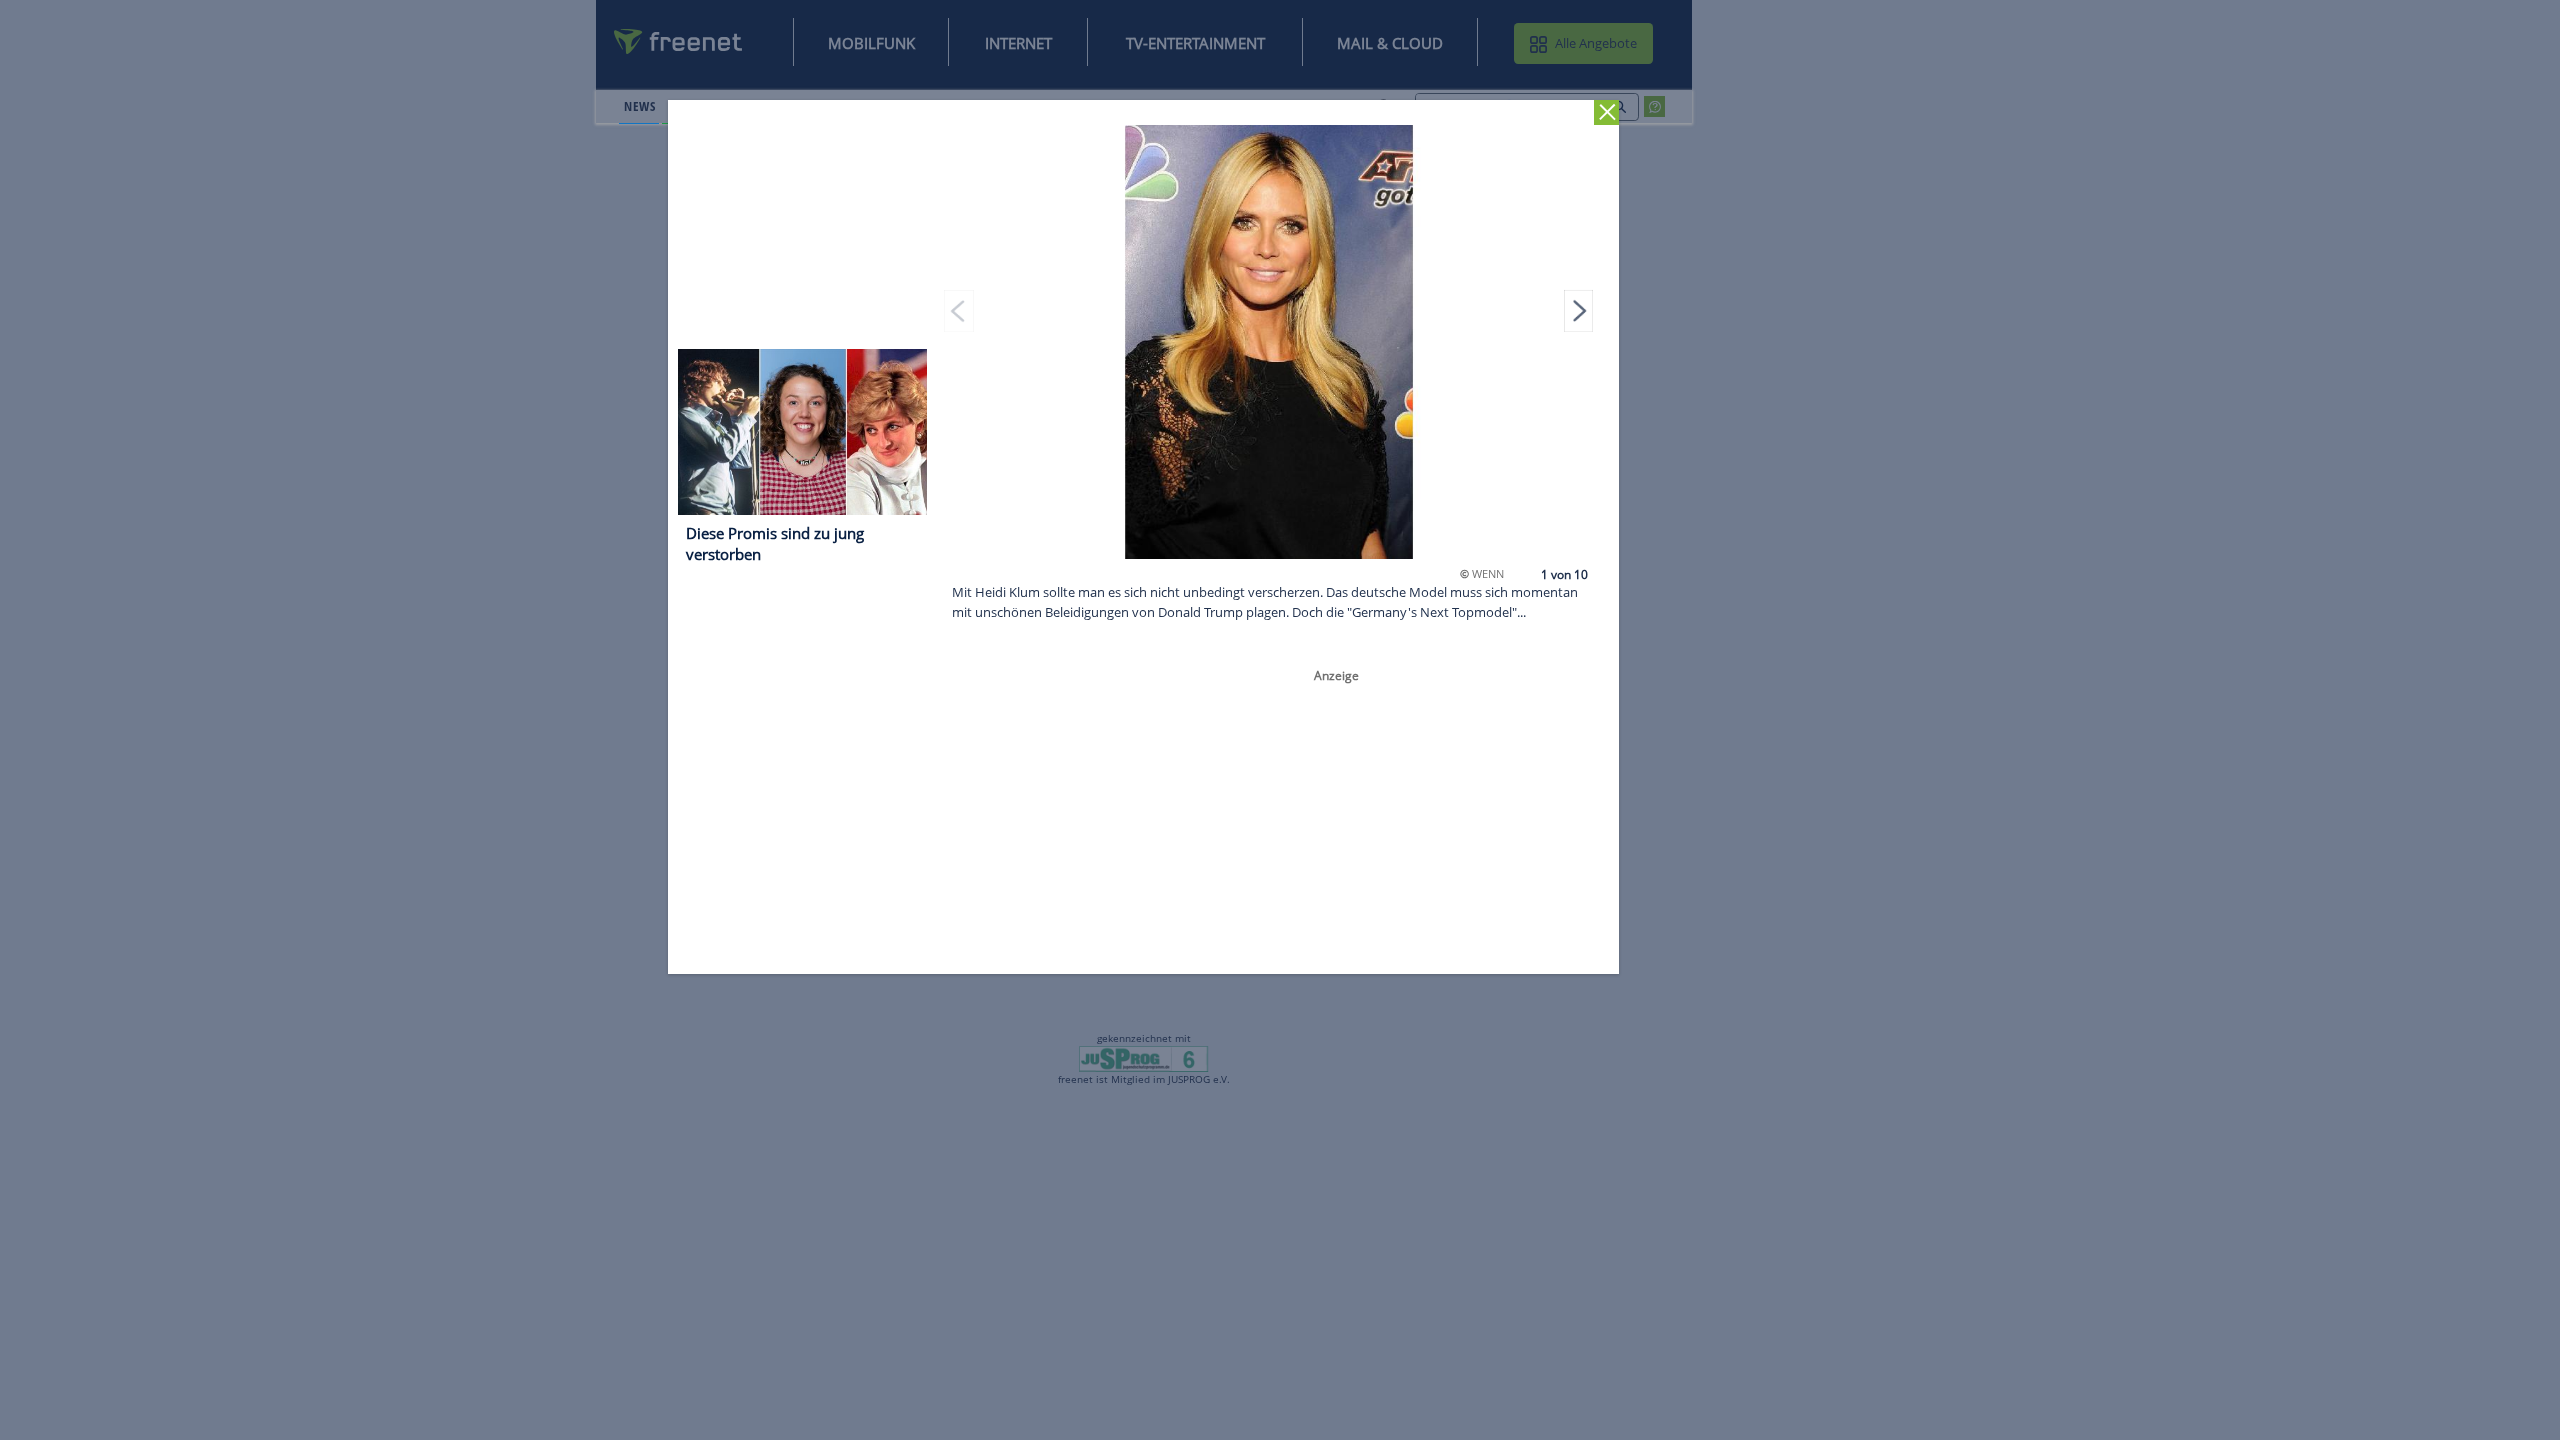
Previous (960, 310)
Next (1579, 310)
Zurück (1607, 112)
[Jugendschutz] (1143, 1058)
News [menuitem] (639, 106)
